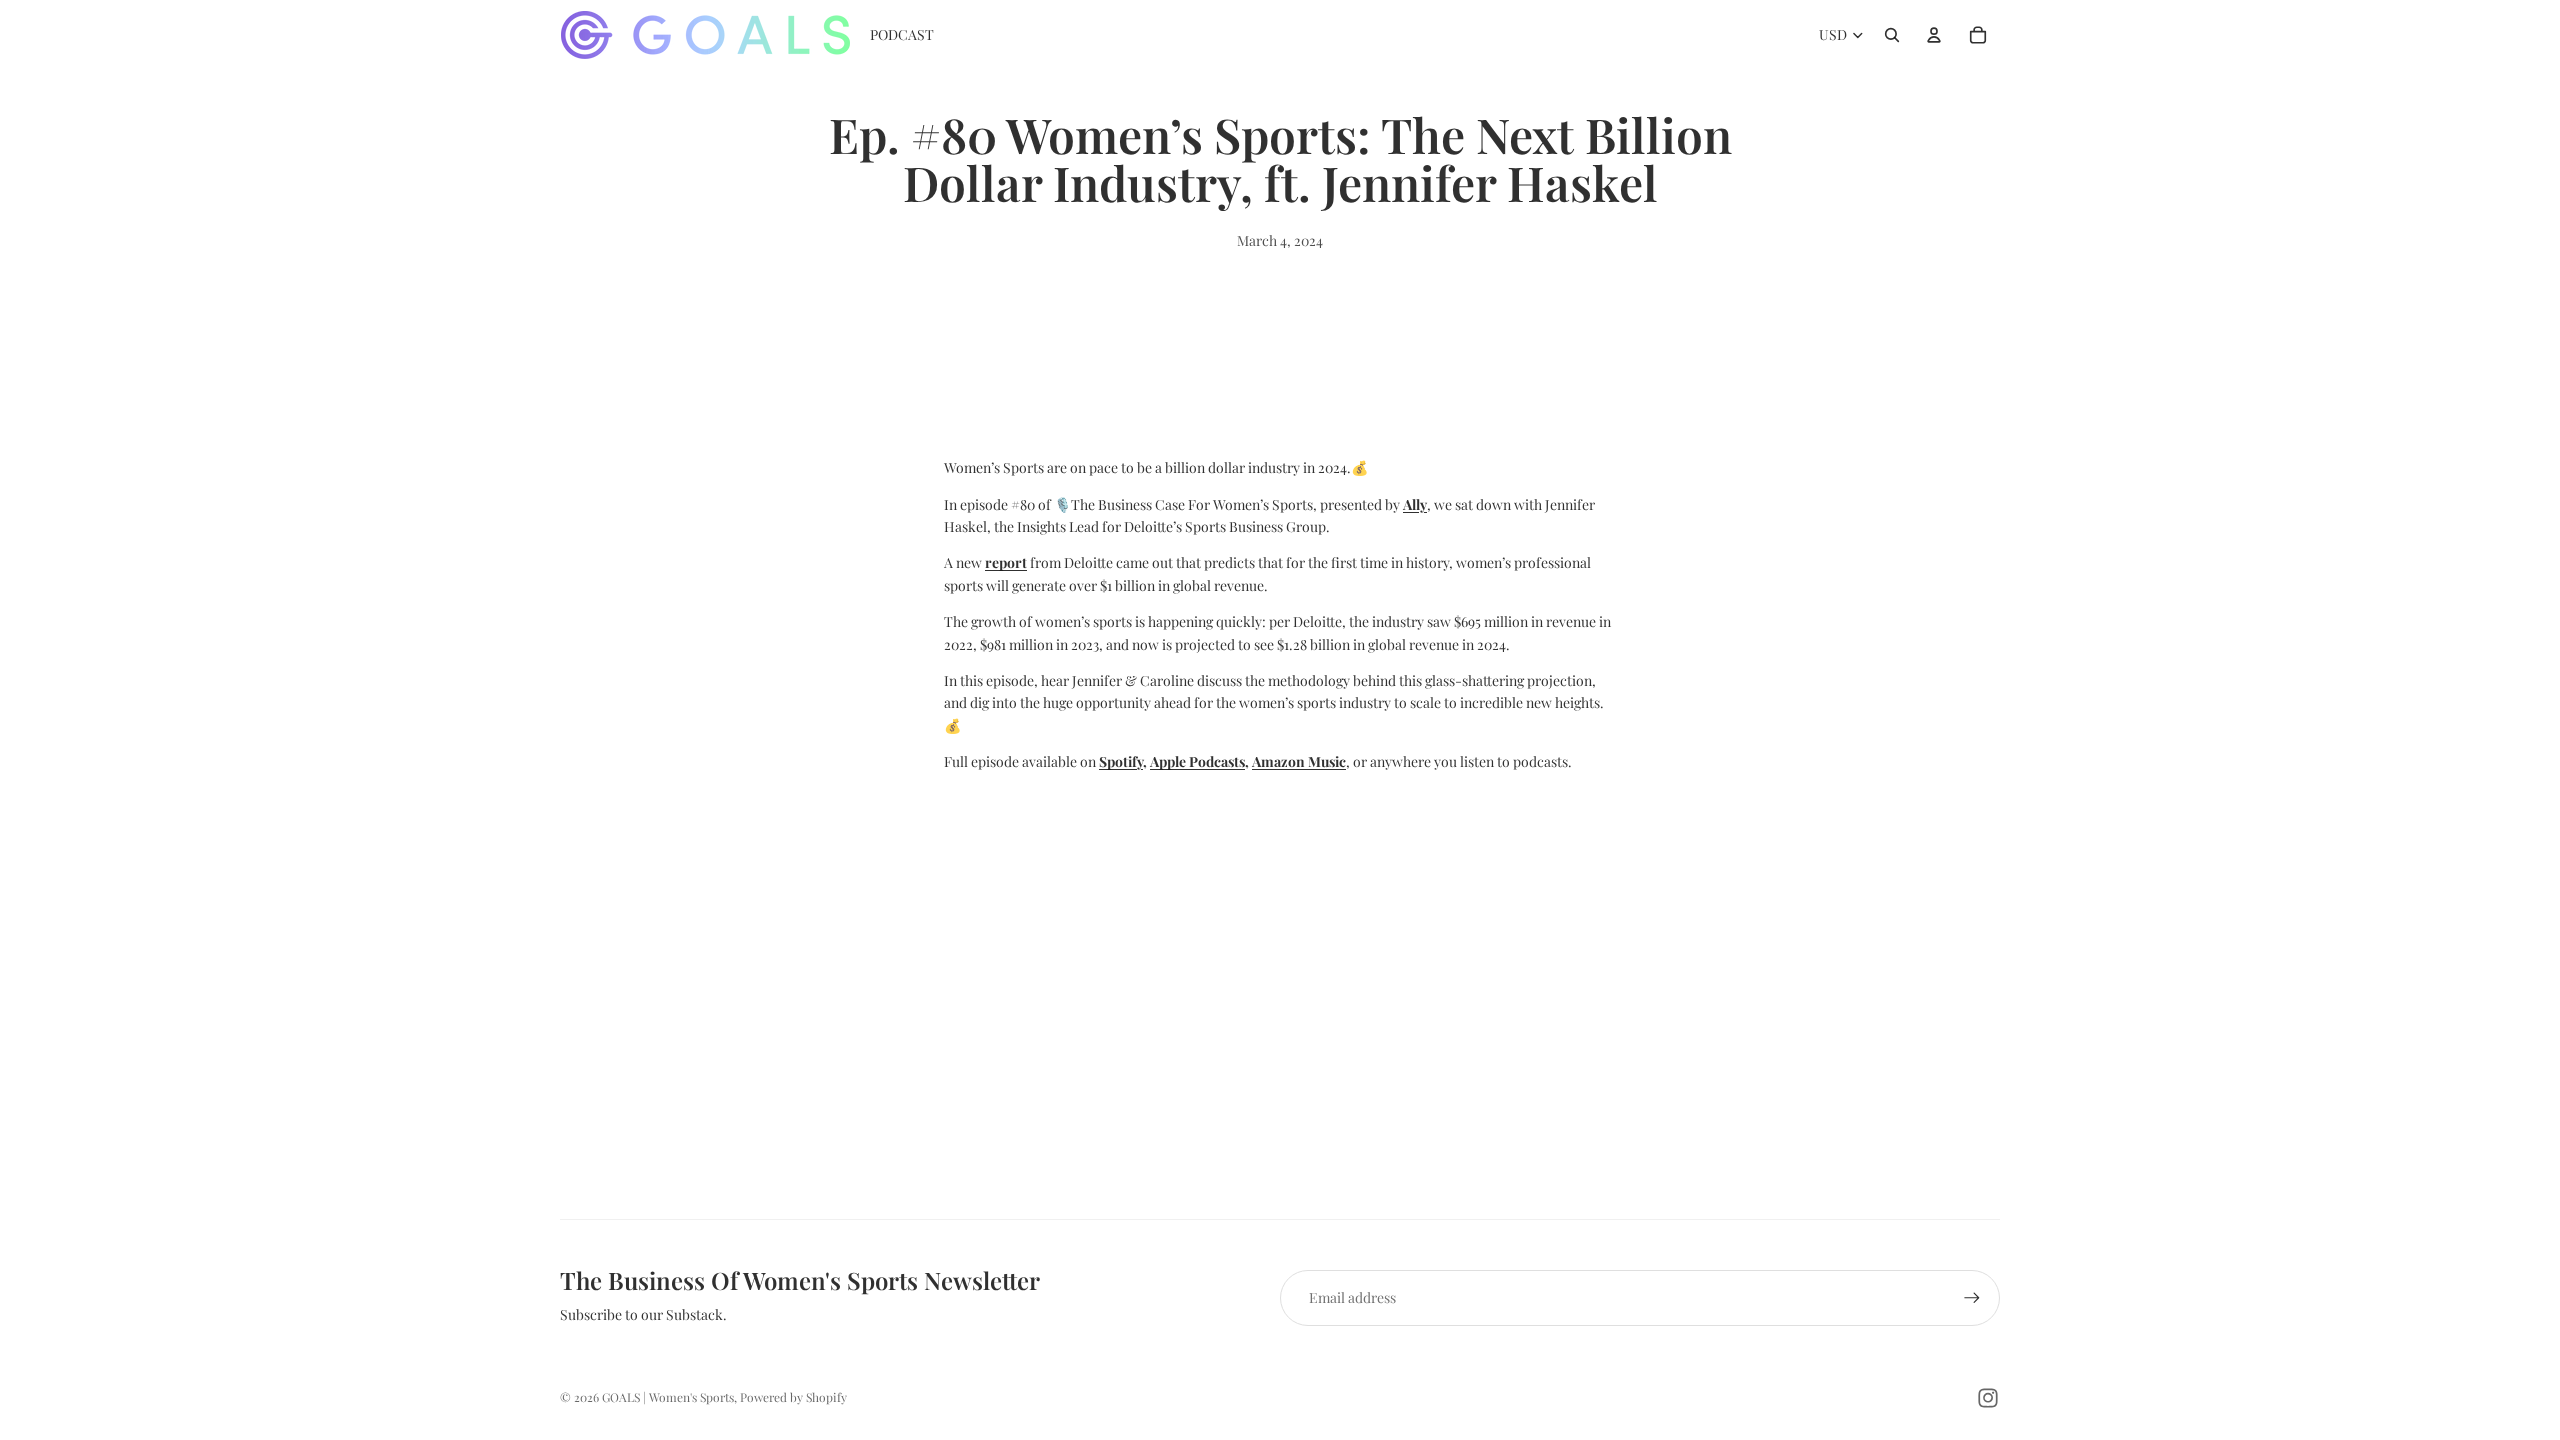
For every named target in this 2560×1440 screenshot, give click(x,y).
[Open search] (1892, 35)
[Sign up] (1972, 1298)
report (1006, 562)
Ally (1415, 504)
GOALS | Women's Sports (668, 1397)
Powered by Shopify (793, 1397)
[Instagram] (1988, 1398)
